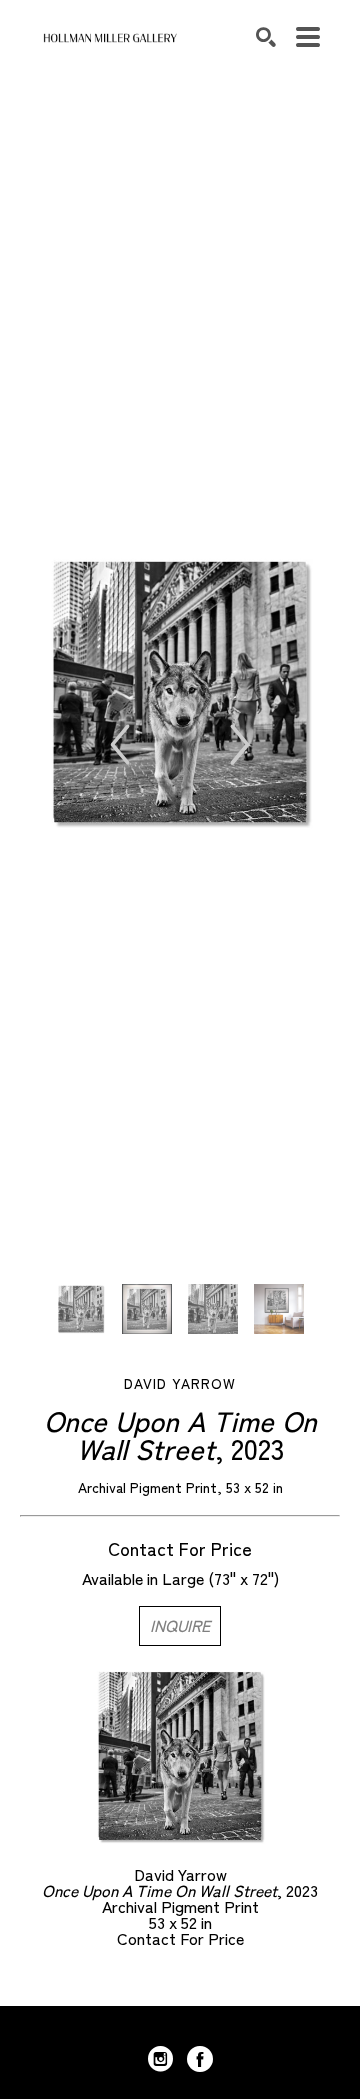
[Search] (266, 37)
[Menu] (308, 37)
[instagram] (160, 2059)
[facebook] (200, 2059)
